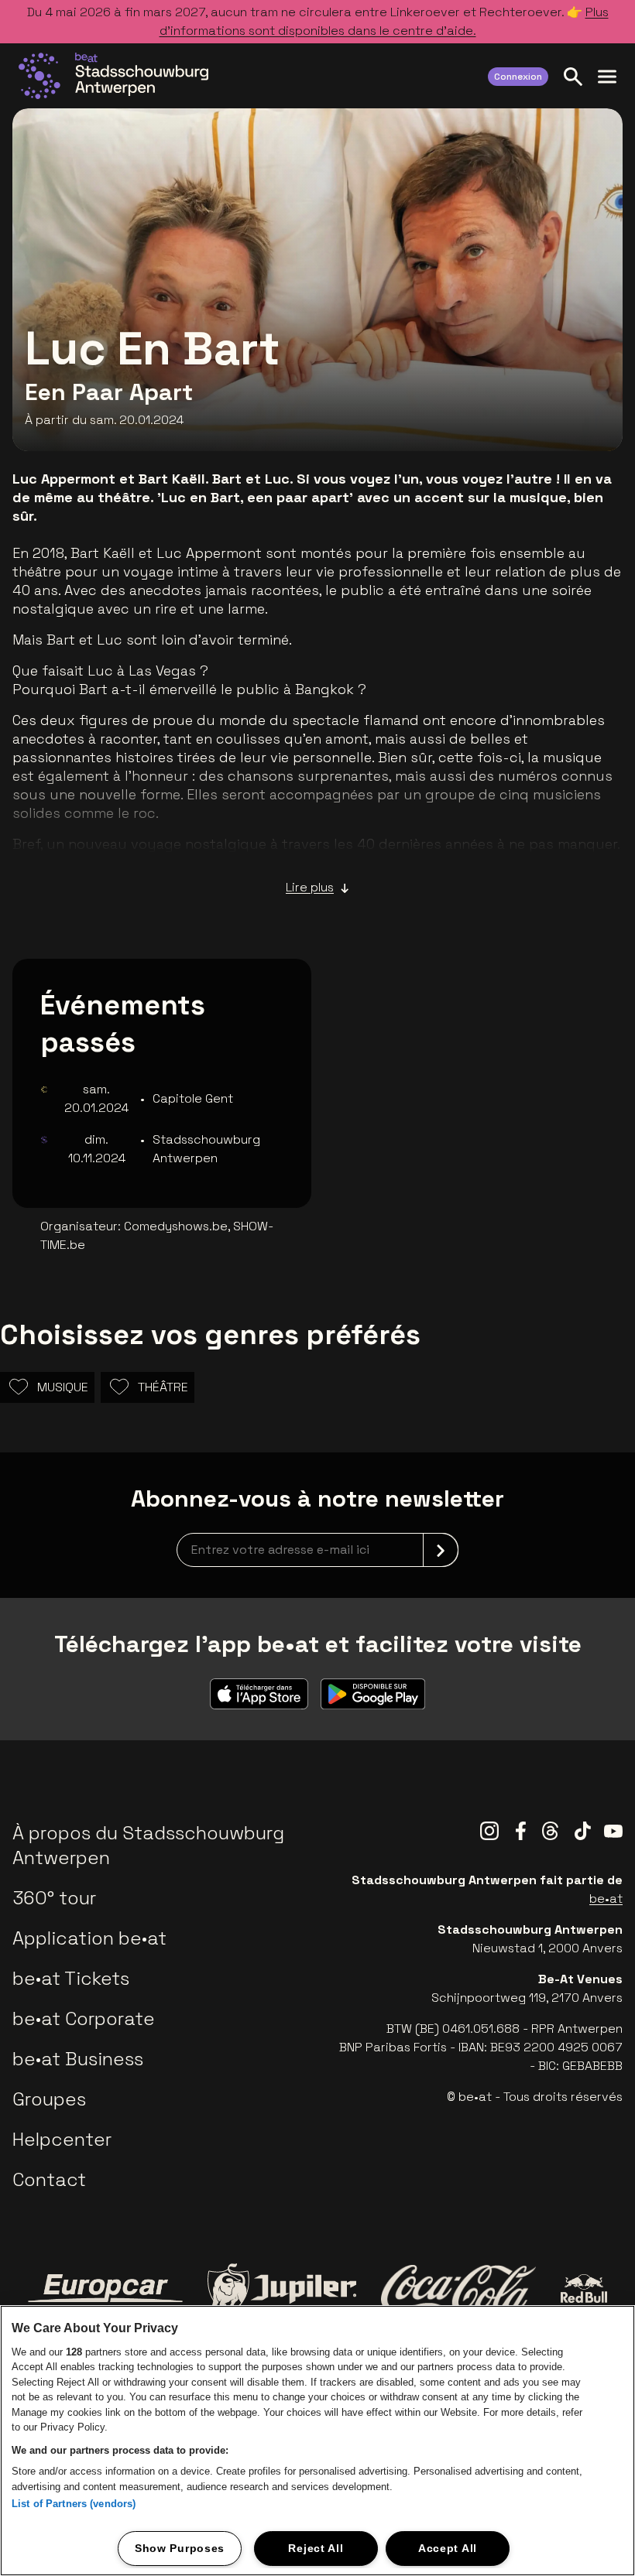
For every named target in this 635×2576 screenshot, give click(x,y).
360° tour (54, 1898)
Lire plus (310, 887)
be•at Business (78, 2059)
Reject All (316, 2548)
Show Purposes (180, 2548)
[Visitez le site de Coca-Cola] (458, 2288)
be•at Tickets (71, 1978)
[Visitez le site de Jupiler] (282, 2289)
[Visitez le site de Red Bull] (584, 2289)
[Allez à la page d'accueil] (113, 76)
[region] (317, 2441)
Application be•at (89, 1938)
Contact (49, 2179)
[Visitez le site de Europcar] (105, 2288)
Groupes (49, 2099)
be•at (606, 1899)
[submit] (441, 1550)
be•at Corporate (84, 2018)
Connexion (518, 77)
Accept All (448, 2548)
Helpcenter (62, 2139)
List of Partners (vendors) (74, 2504)
